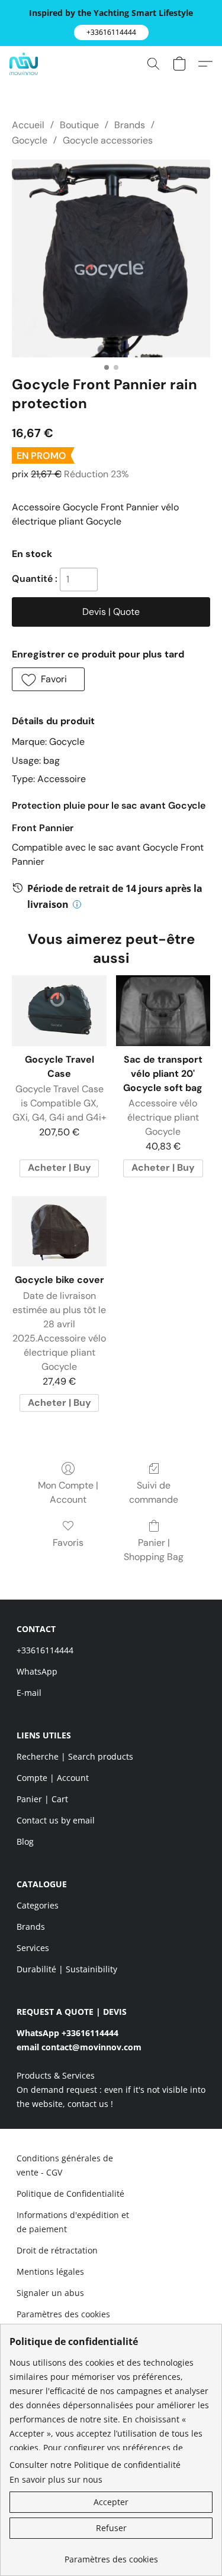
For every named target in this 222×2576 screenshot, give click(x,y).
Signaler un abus (50, 2293)
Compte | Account (53, 1778)
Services (33, 1948)
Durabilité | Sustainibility (67, 1969)
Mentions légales (50, 2271)
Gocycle (30, 140)
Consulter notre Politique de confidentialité (95, 2465)
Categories (38, 1905)
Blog (25, 1841)
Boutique (79, 125)
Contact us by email (56, 1820)
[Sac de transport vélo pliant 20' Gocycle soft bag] (163, 1011)
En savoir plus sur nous (56, 2479)
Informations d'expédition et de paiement (73, 2222)
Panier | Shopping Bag (154, 1550)
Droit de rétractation (57, 2250)
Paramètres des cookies (63, 2314)
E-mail (29, 1693)
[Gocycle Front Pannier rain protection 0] (111, 258)
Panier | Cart (42, 1799)
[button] (111, 32)
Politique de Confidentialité (70, 2194)
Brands (130, 125)
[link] (111, 2555)
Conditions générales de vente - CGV (65, 2165)
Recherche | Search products (75, 1756)
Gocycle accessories (108, 140)
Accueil (28, 125)
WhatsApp (37, 1671)
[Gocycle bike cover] (59, 1232)
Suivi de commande (154, 1492)
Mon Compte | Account (68, 1492)
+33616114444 (45, 1650)
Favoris (68, 1543)
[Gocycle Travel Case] (59, 1011)
